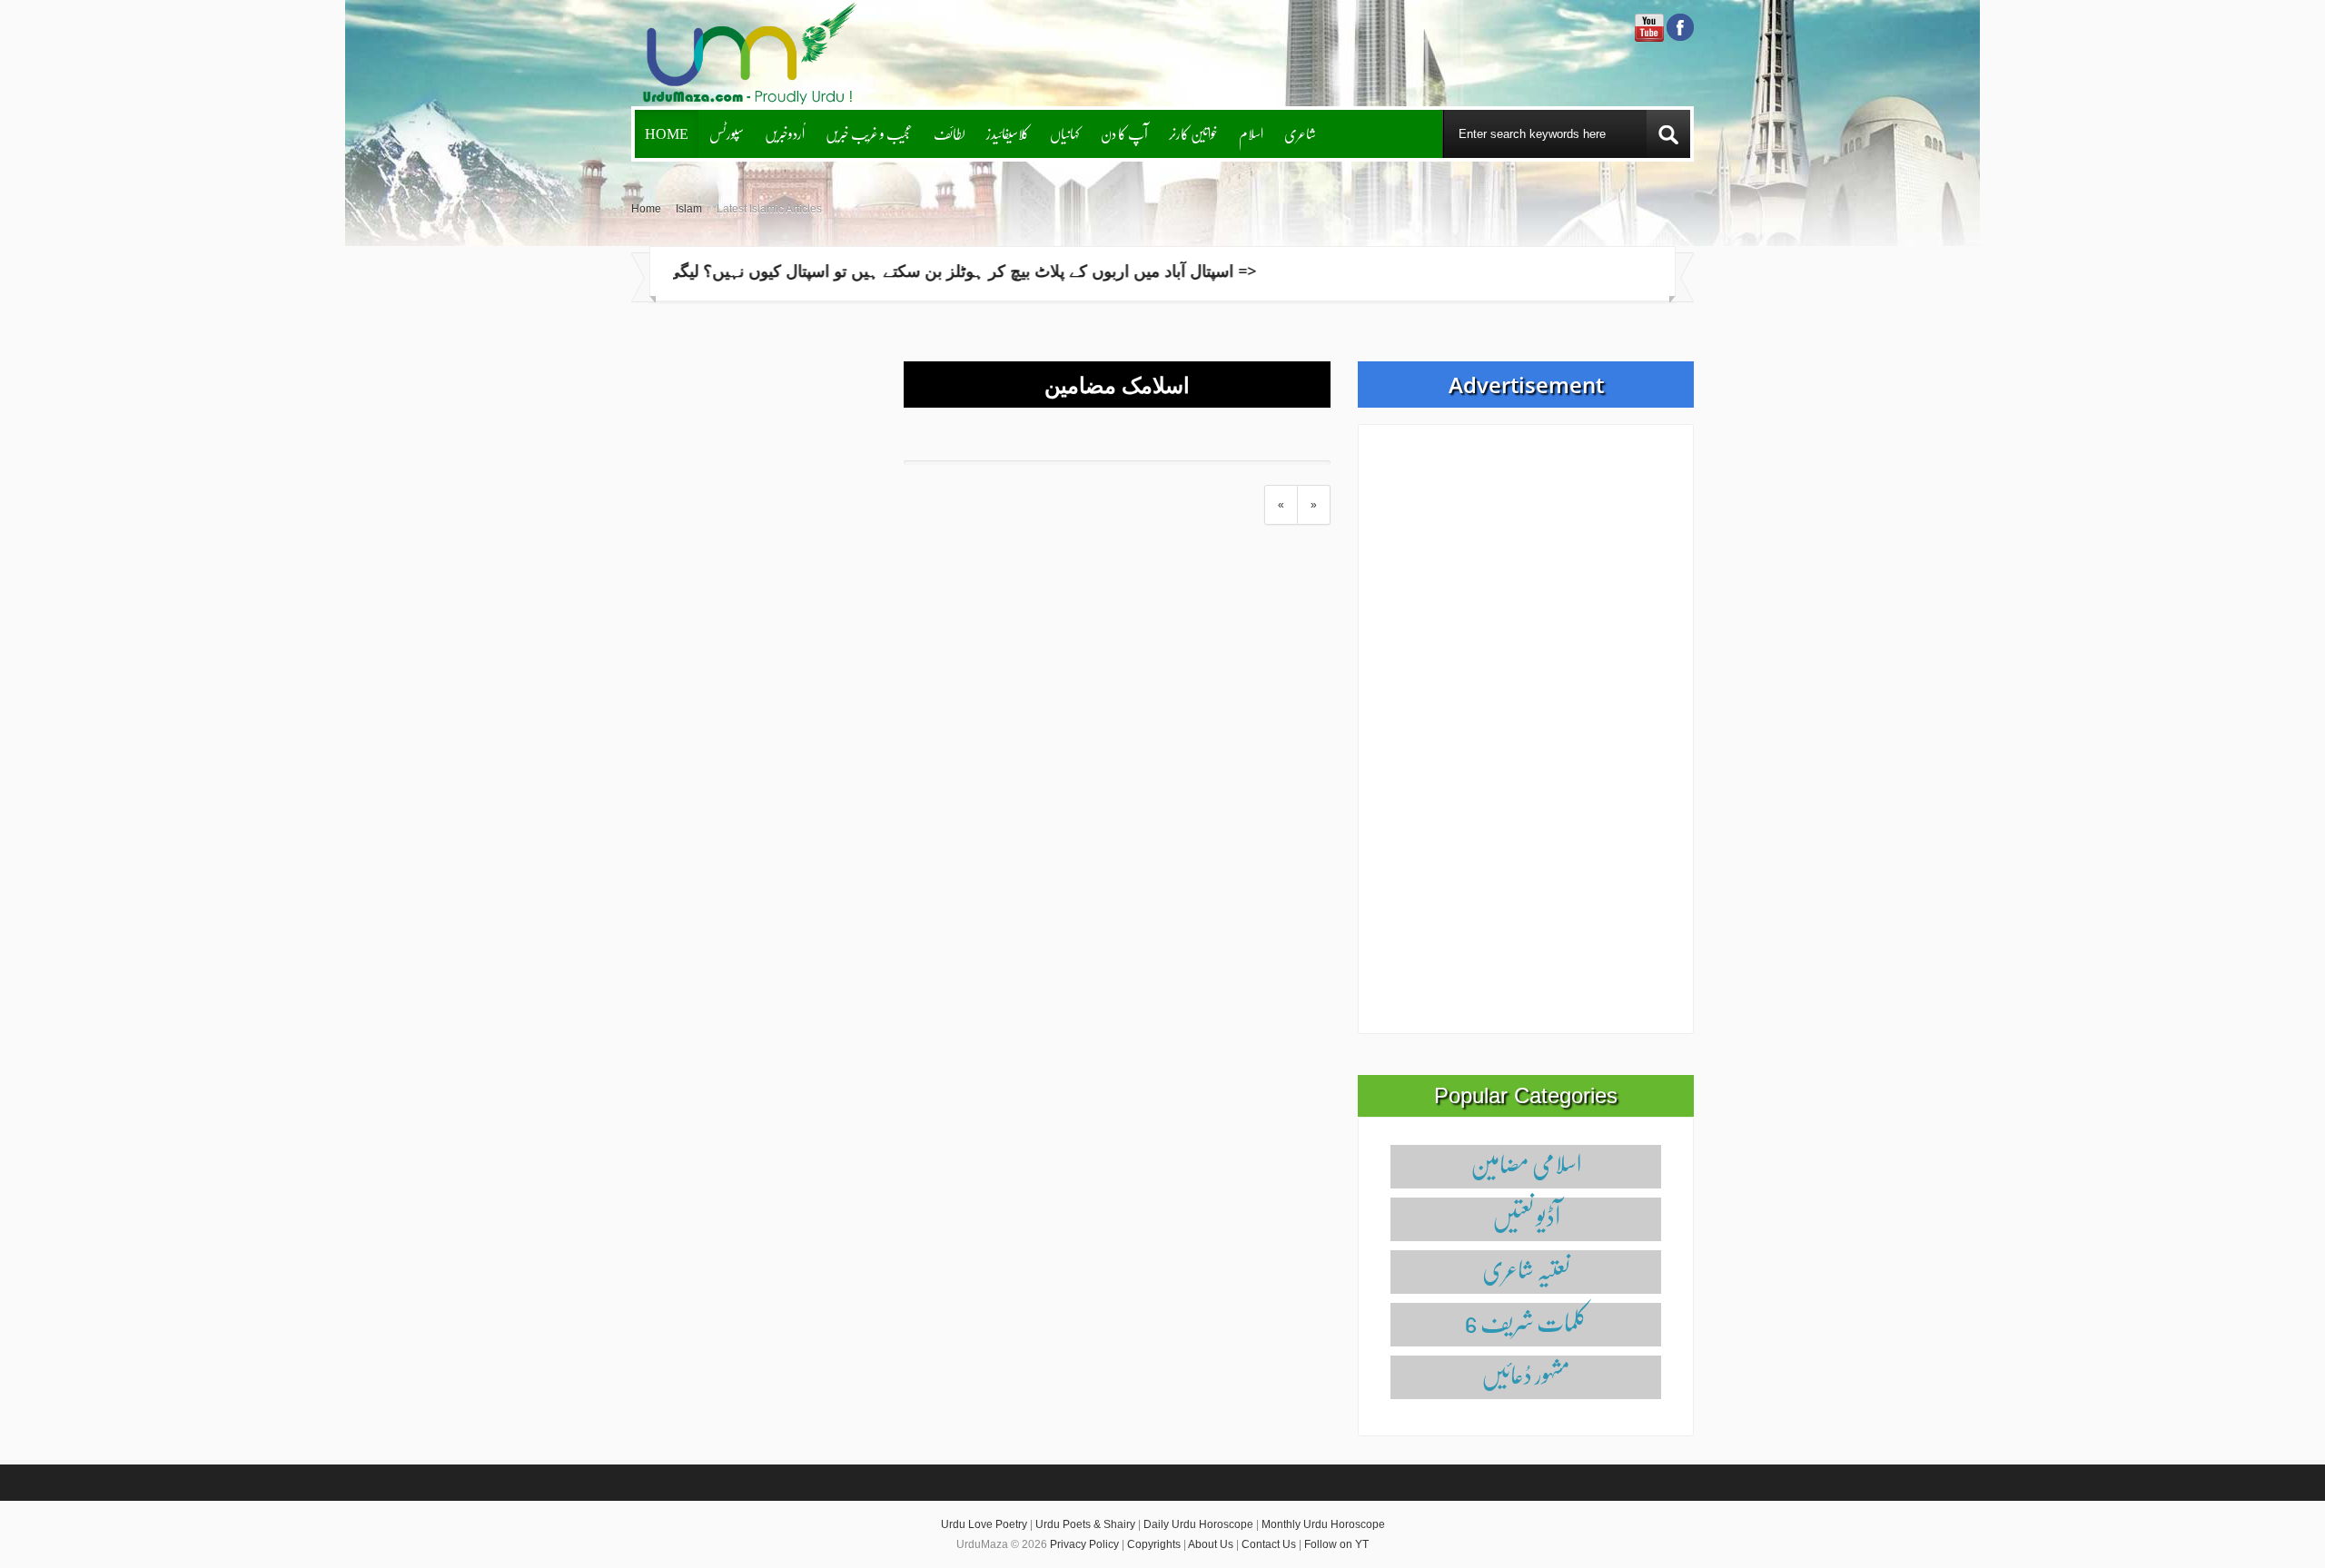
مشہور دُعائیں (1526, 1374)
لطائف (950, 133)
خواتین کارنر (1193, 133)
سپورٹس (727, 133)
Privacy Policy (1084, 1544)
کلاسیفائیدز (1008, 133)
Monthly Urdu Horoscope (1323, 1524)
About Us (1211, 1544)
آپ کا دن (1124, 133)
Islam (689, 209)
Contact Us (1269, 1544)
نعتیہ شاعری (1526, 1269)
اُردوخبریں (785, 133)
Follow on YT (1336, 1544)
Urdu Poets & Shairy (1085, 1524)
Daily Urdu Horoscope (1198, 1524)
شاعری (1300, 133)
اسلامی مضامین (1526, 1164)
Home (667, 133)
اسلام (1251, 133)
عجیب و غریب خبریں (869, 133)
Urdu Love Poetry (984, 1524)
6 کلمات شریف (1526, 1321)
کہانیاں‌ (1065, 133)
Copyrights (1154, 1544)
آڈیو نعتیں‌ (1526, 1216)
